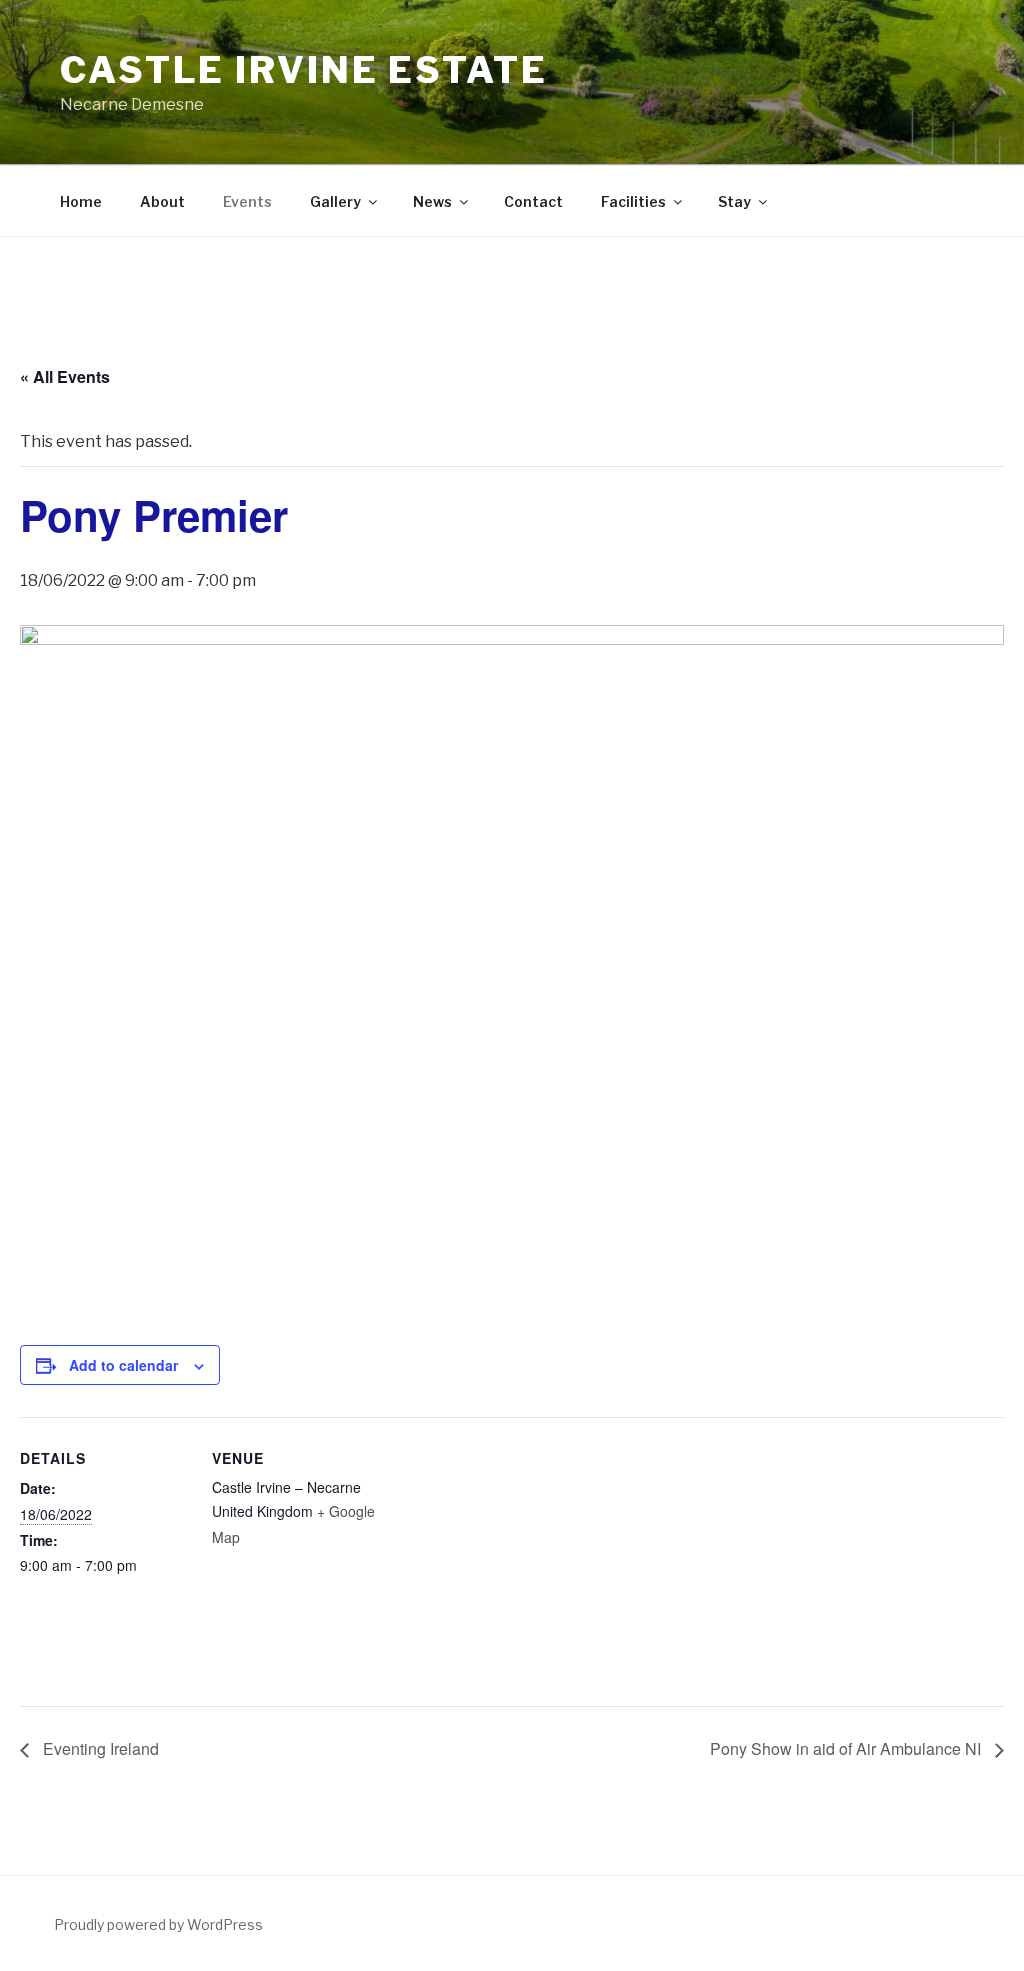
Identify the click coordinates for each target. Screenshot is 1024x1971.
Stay (734, 201)
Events (247, 201)
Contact (533, 201)
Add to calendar (123, 1365)
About (162, 201)
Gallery (335, 201)
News (432, 201)
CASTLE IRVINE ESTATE (304, 70)
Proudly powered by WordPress (158, 1924)
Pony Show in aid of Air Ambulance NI (847, 1748)
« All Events (65, 376)
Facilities (633, 201)
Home (81, 201)
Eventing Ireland (99, 1748)
